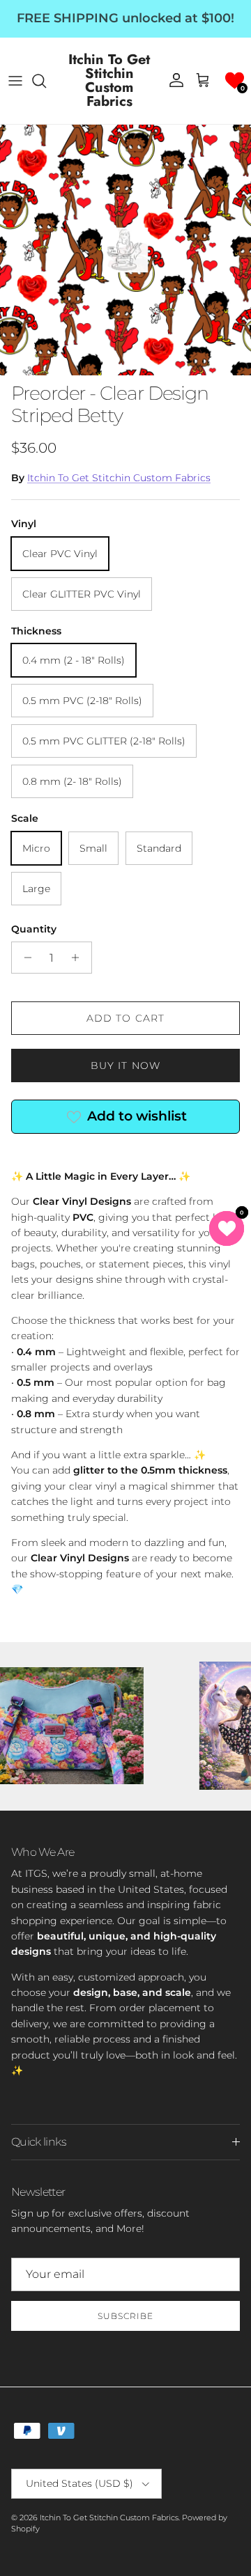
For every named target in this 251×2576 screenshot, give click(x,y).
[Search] (46, 81)
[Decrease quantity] (24, 958)
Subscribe (125, 2316)
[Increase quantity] (79, 958)
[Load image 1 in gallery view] (125, 250)
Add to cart (125, 1018)
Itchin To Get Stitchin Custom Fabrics (119, 478)
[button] (235, 80)
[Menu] (15, 81)
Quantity (34, 929)
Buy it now (125, 1065)
